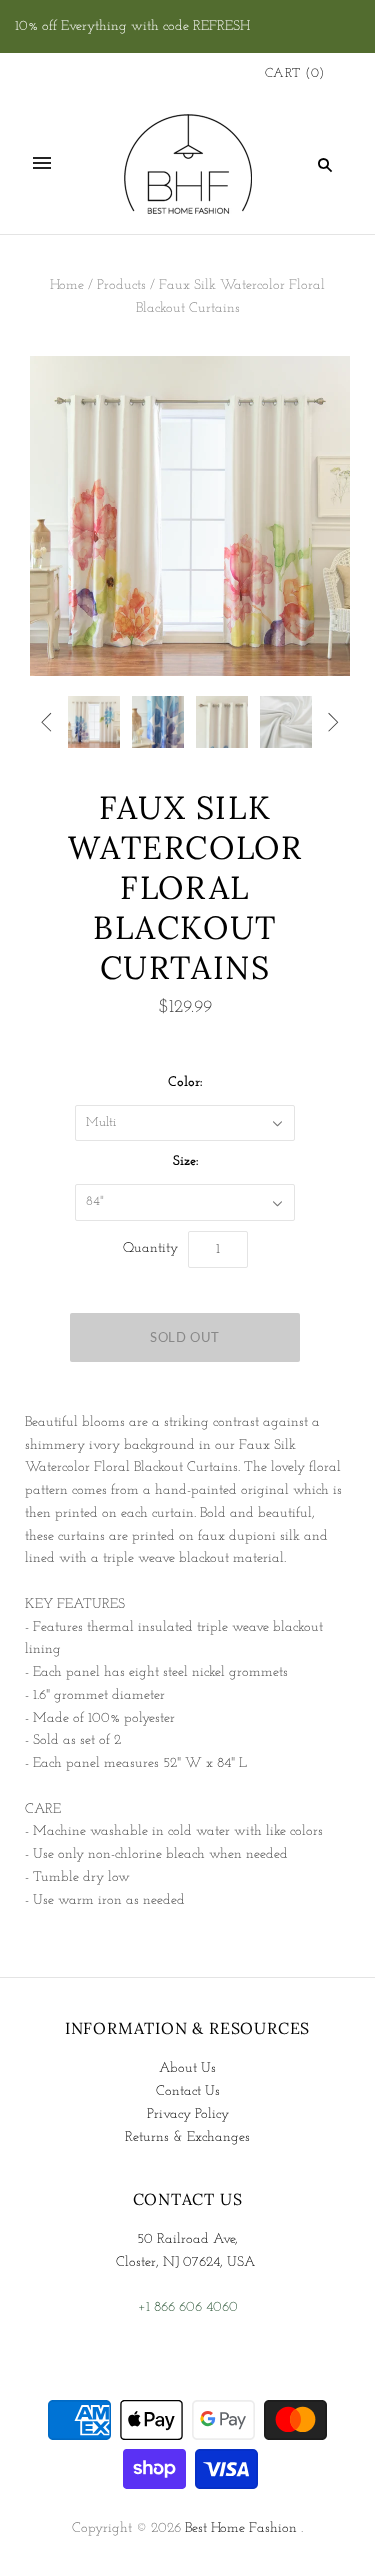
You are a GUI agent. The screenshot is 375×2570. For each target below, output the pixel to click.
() (295, 73)
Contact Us (188, 2091)
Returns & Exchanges (187, 2137)
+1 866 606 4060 (188, 2307)
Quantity (150, 1248)
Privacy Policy (188, 2114)
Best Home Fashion (241, 2528)
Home (67, 285)
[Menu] (42, 164)
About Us (187, 2068)
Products (121, 285)
